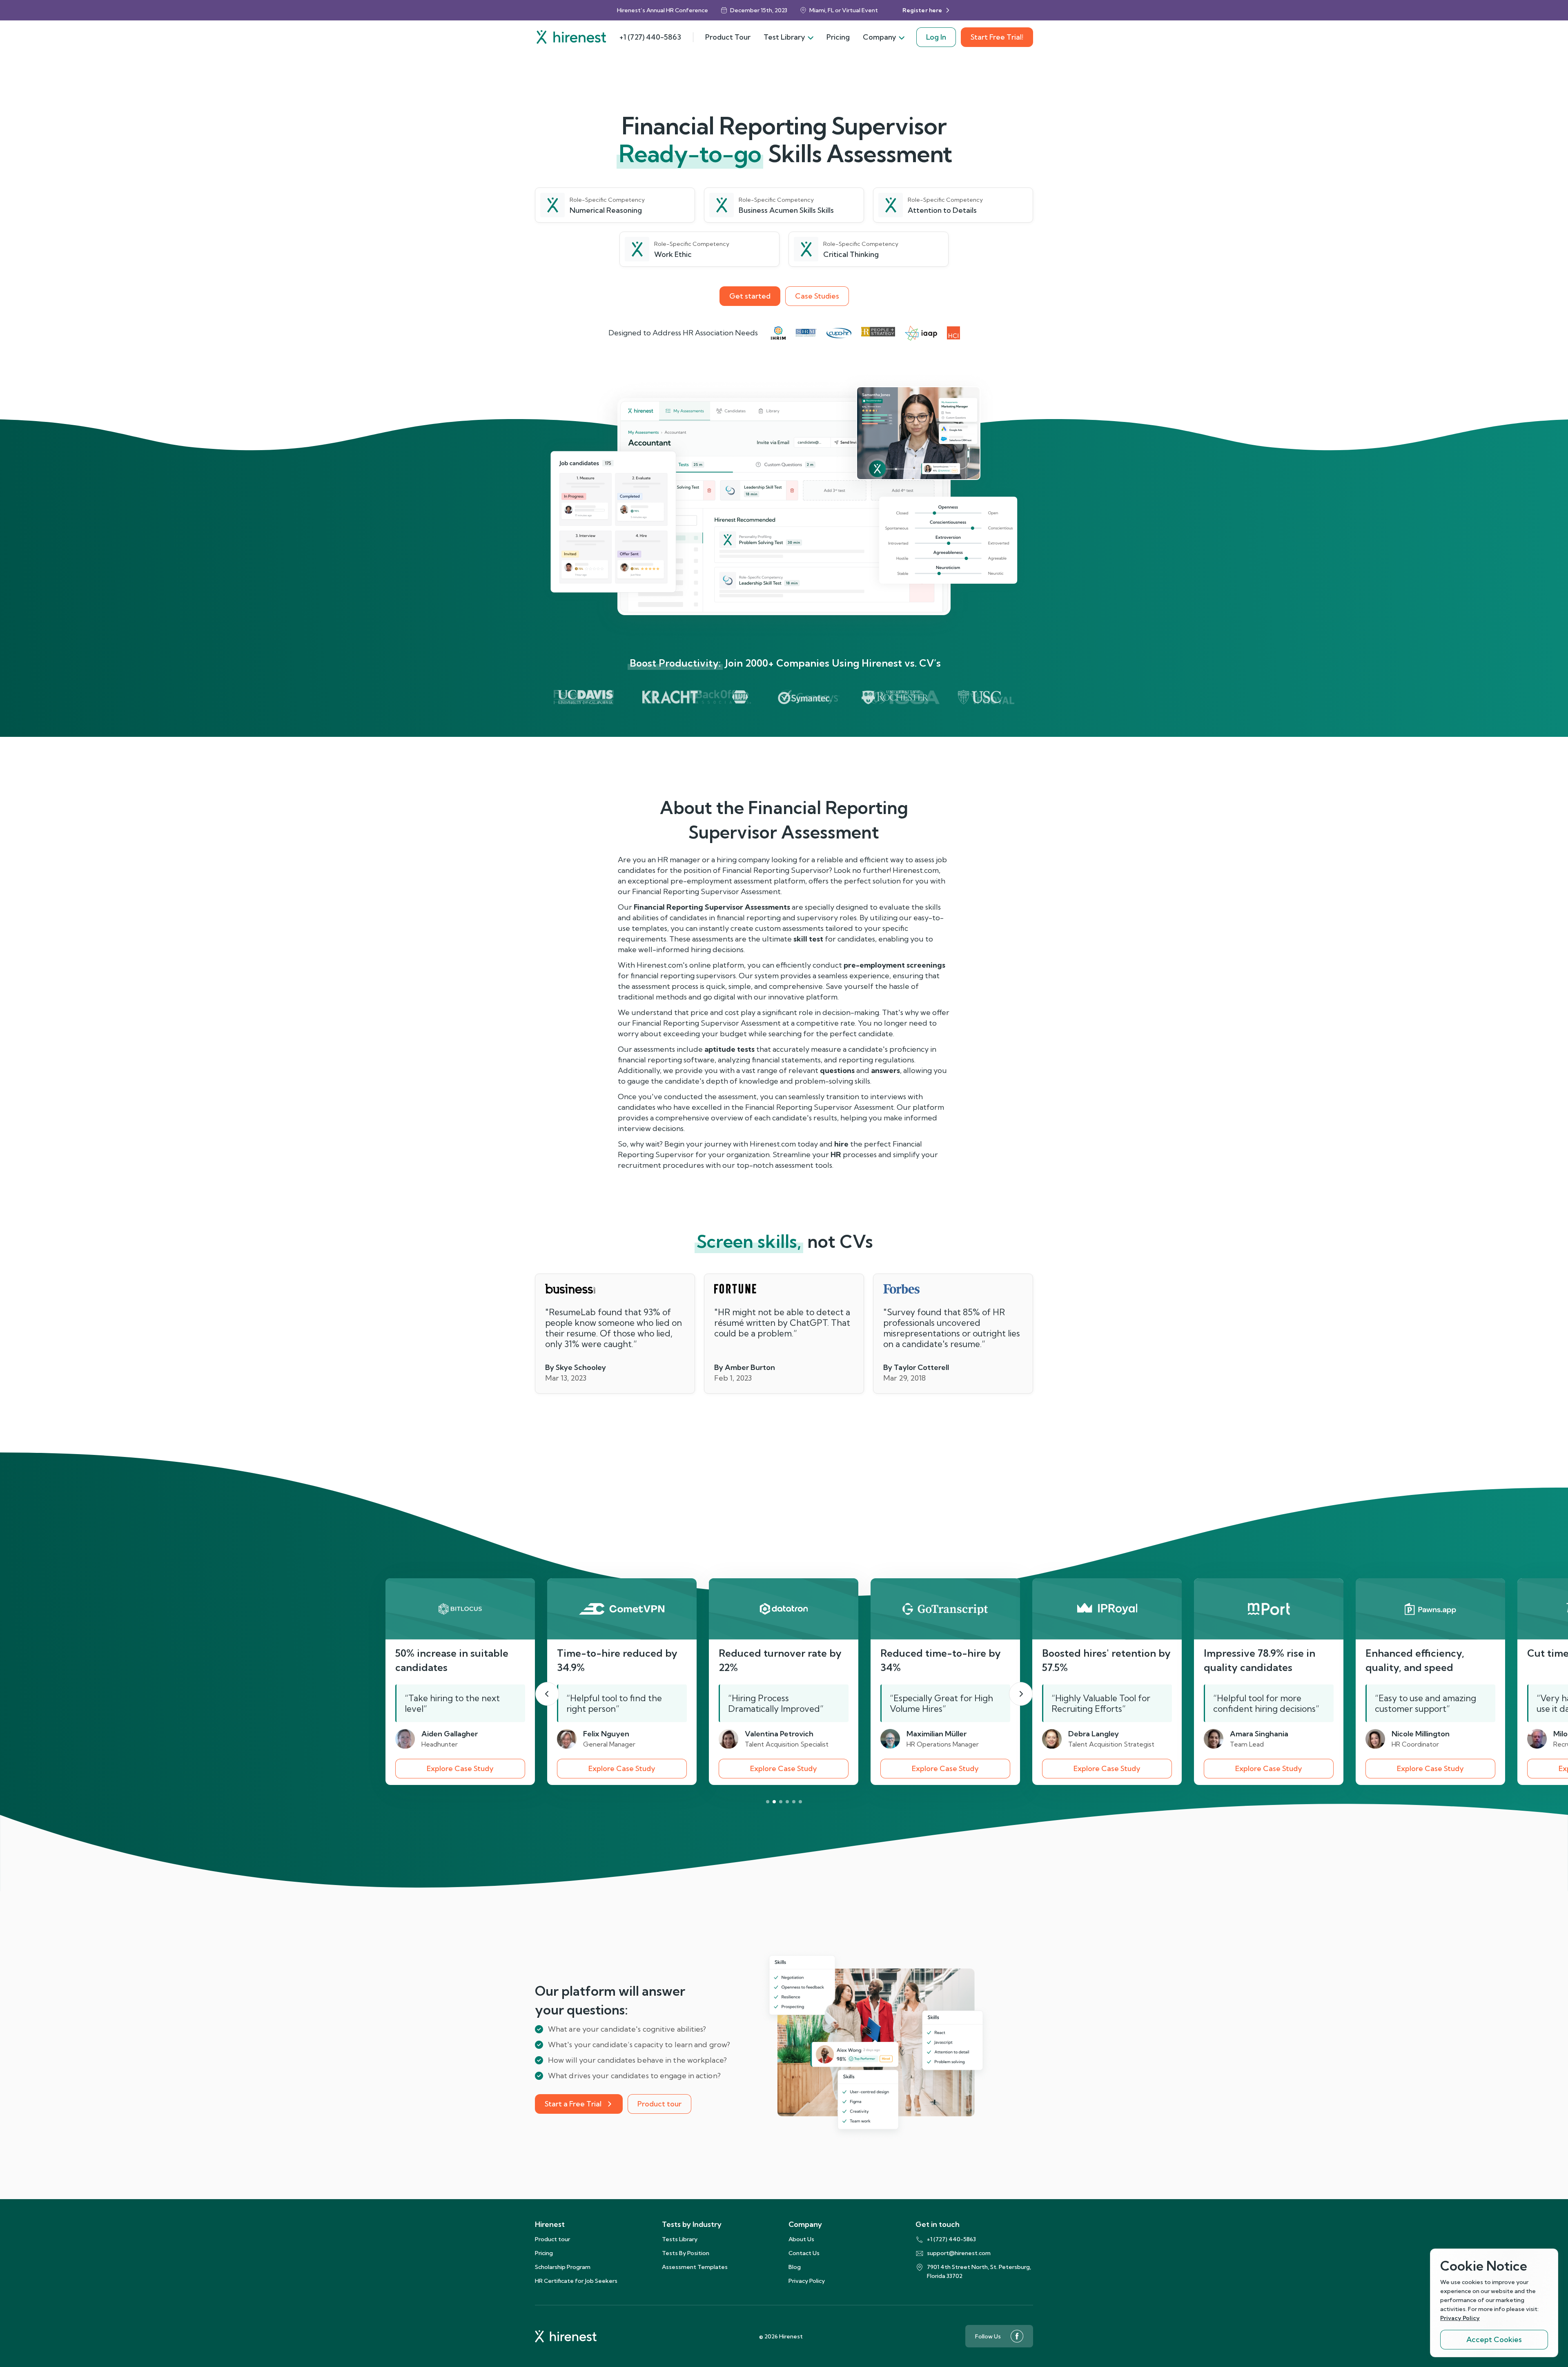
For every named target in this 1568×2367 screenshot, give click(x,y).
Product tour (659, 2104)
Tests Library (680, 2239)
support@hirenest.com (959, 2253)
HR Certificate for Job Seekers (576, 2281)
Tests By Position (686, 2253)
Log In (936, 37)
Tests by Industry (692, 2224)
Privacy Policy (807, 2281)
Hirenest (550, 2224)
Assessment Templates (695, 2267)
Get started (750, 296)
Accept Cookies (1494, 2339)
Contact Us (804, 2253)
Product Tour (728, 37)
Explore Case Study (460, 1768)
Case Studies (817, 296)
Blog (795, 2267)
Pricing (838, 37)
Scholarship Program (563, 2267)
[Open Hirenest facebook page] (1017, 2336)
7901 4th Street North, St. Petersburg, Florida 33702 (979, 2271)
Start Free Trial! (997, 37)
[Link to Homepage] (571, 37)
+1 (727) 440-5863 (650, 37)
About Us (801, 2239)
